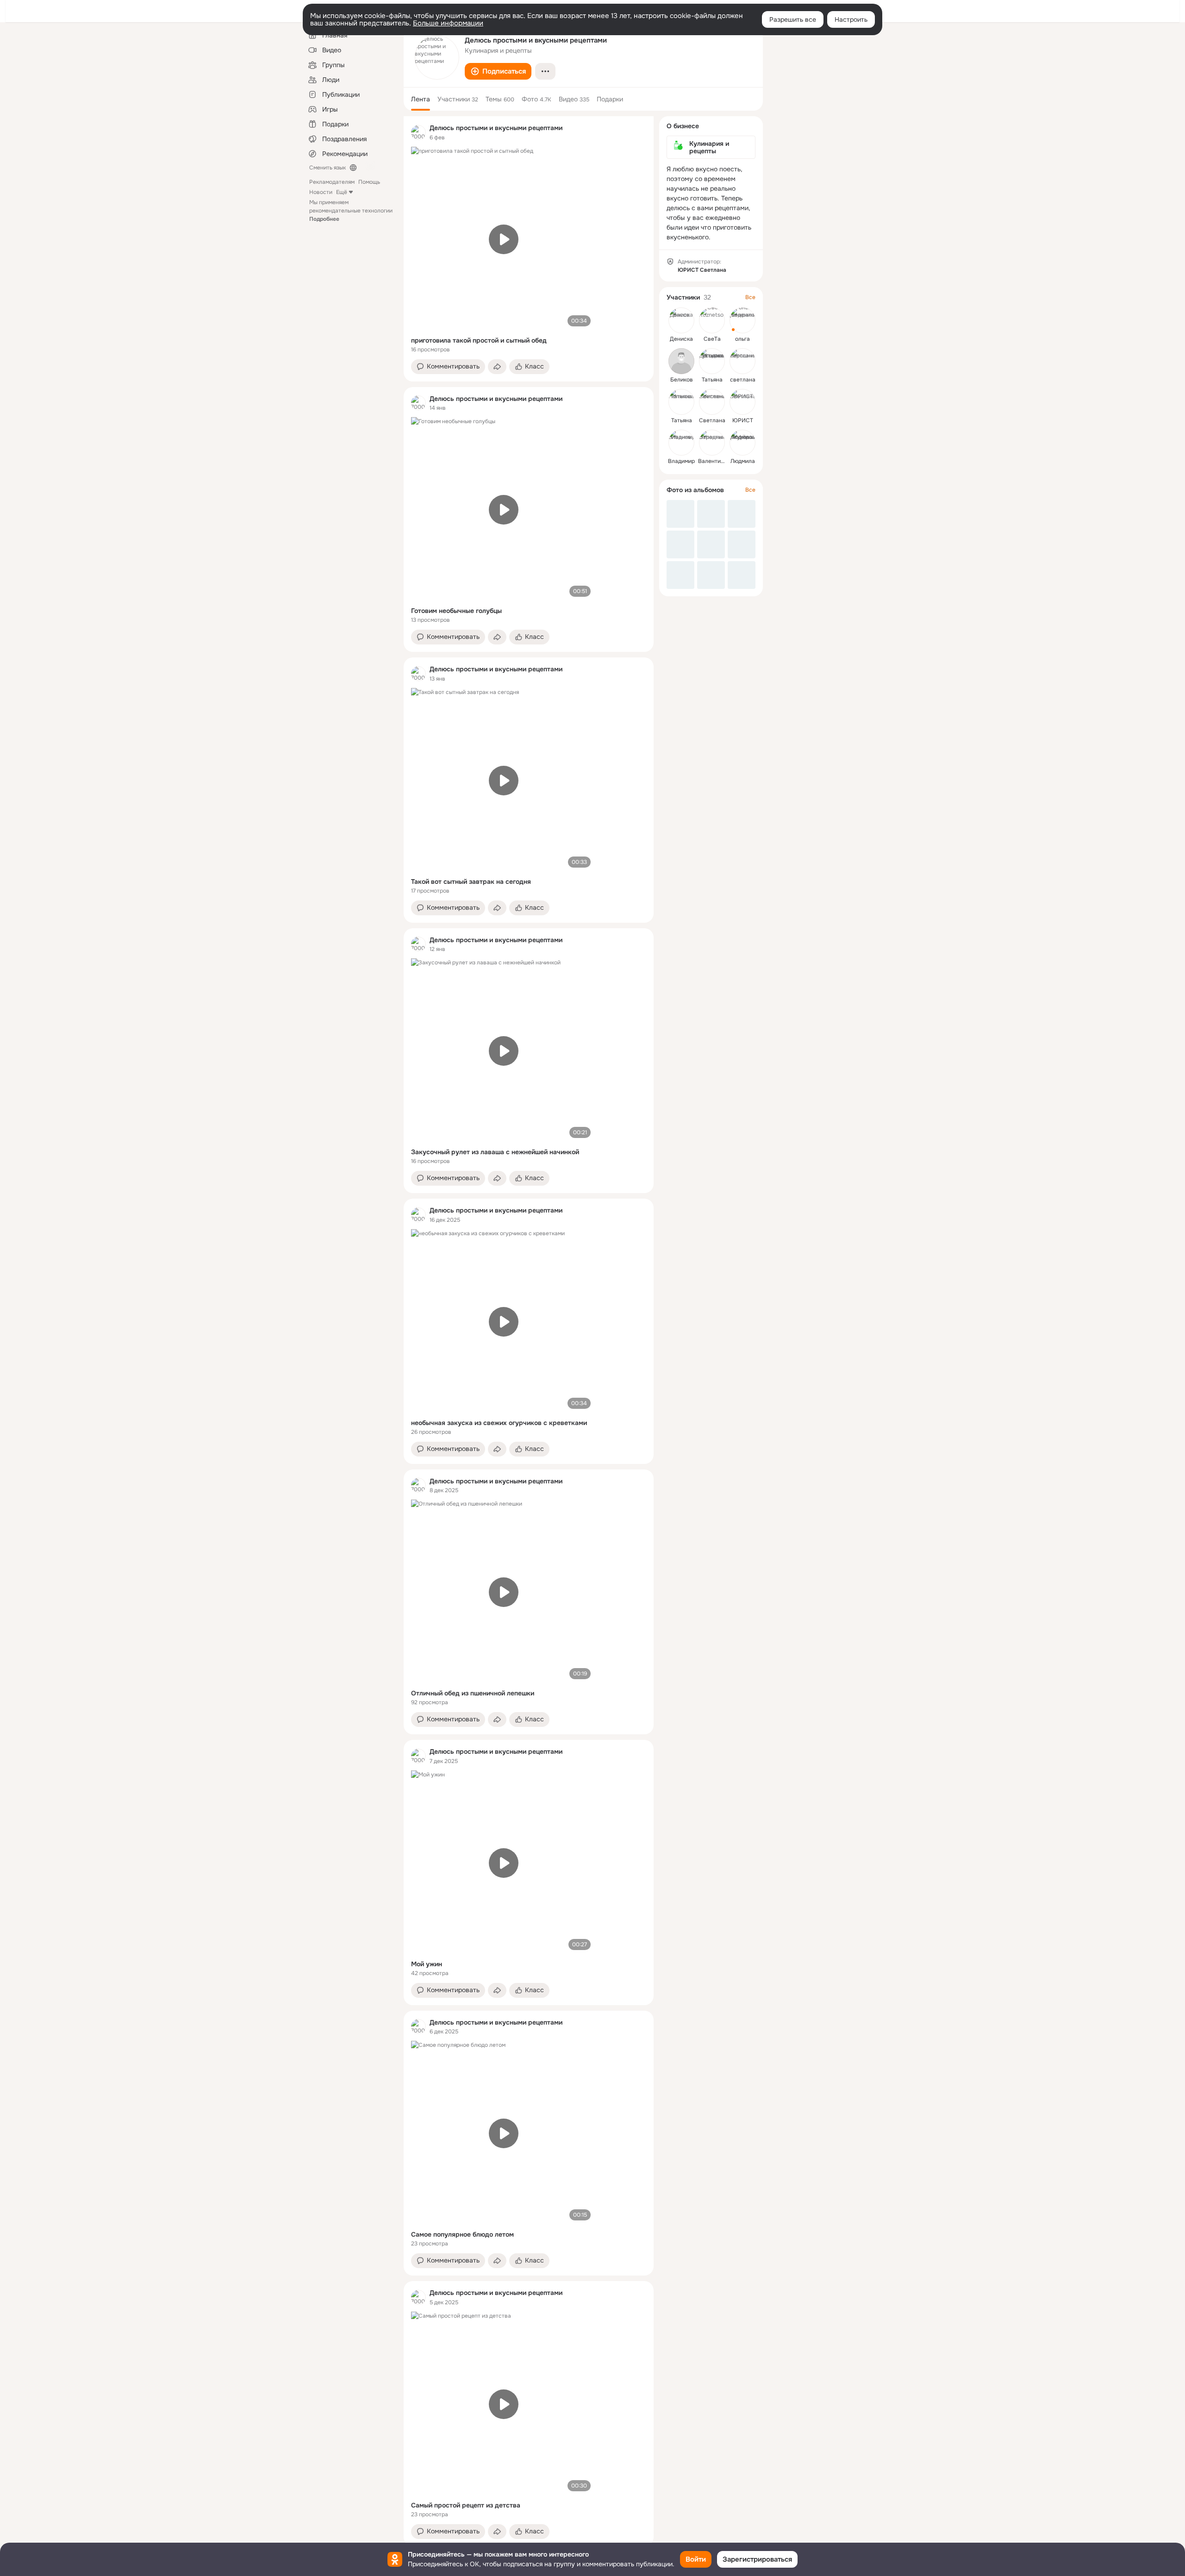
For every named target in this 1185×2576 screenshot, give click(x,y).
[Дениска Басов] (681, 320)
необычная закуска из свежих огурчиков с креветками (499, 1423)
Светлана (712, 420)
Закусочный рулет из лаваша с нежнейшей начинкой (495, 1152)
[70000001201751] (418, 132)
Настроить (851, 19)
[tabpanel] (529, 1331)
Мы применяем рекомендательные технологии (351, 211)
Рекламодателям (332, 182)
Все (750, 297)
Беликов (682, 380)
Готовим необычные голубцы (456, 611)
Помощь (369, 182)
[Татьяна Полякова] (681, 402)
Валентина (713, 461)
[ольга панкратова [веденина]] (742, 320)
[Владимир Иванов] (681, 443)
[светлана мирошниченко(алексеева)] (742, 361)
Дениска (681, 339)
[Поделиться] (497, 367)
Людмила (743, 461)
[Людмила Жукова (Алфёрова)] (742, 443)
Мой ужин (427, 1964)
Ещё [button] (342, 192)
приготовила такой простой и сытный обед (479, 340)
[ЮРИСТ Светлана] (742, 402)
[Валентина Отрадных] (712, 443)
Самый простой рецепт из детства (466, 2505)
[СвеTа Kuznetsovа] (712, 320)
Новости (321, 192)
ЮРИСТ (743, 420)
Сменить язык (327, 168)
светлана (743, 380)
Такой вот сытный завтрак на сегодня (471, 882)
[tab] (421, 99)
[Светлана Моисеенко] (712, 402)
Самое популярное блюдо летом (462, 2234)
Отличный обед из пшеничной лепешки (473, 1693)
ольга (742, 339)
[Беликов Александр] (681, 361)
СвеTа (712, 339)
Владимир (681, 461)
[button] (498, 71)
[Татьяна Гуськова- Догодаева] (712, 361)
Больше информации (448, 23)
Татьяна (712, 380)
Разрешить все (793, 19)
